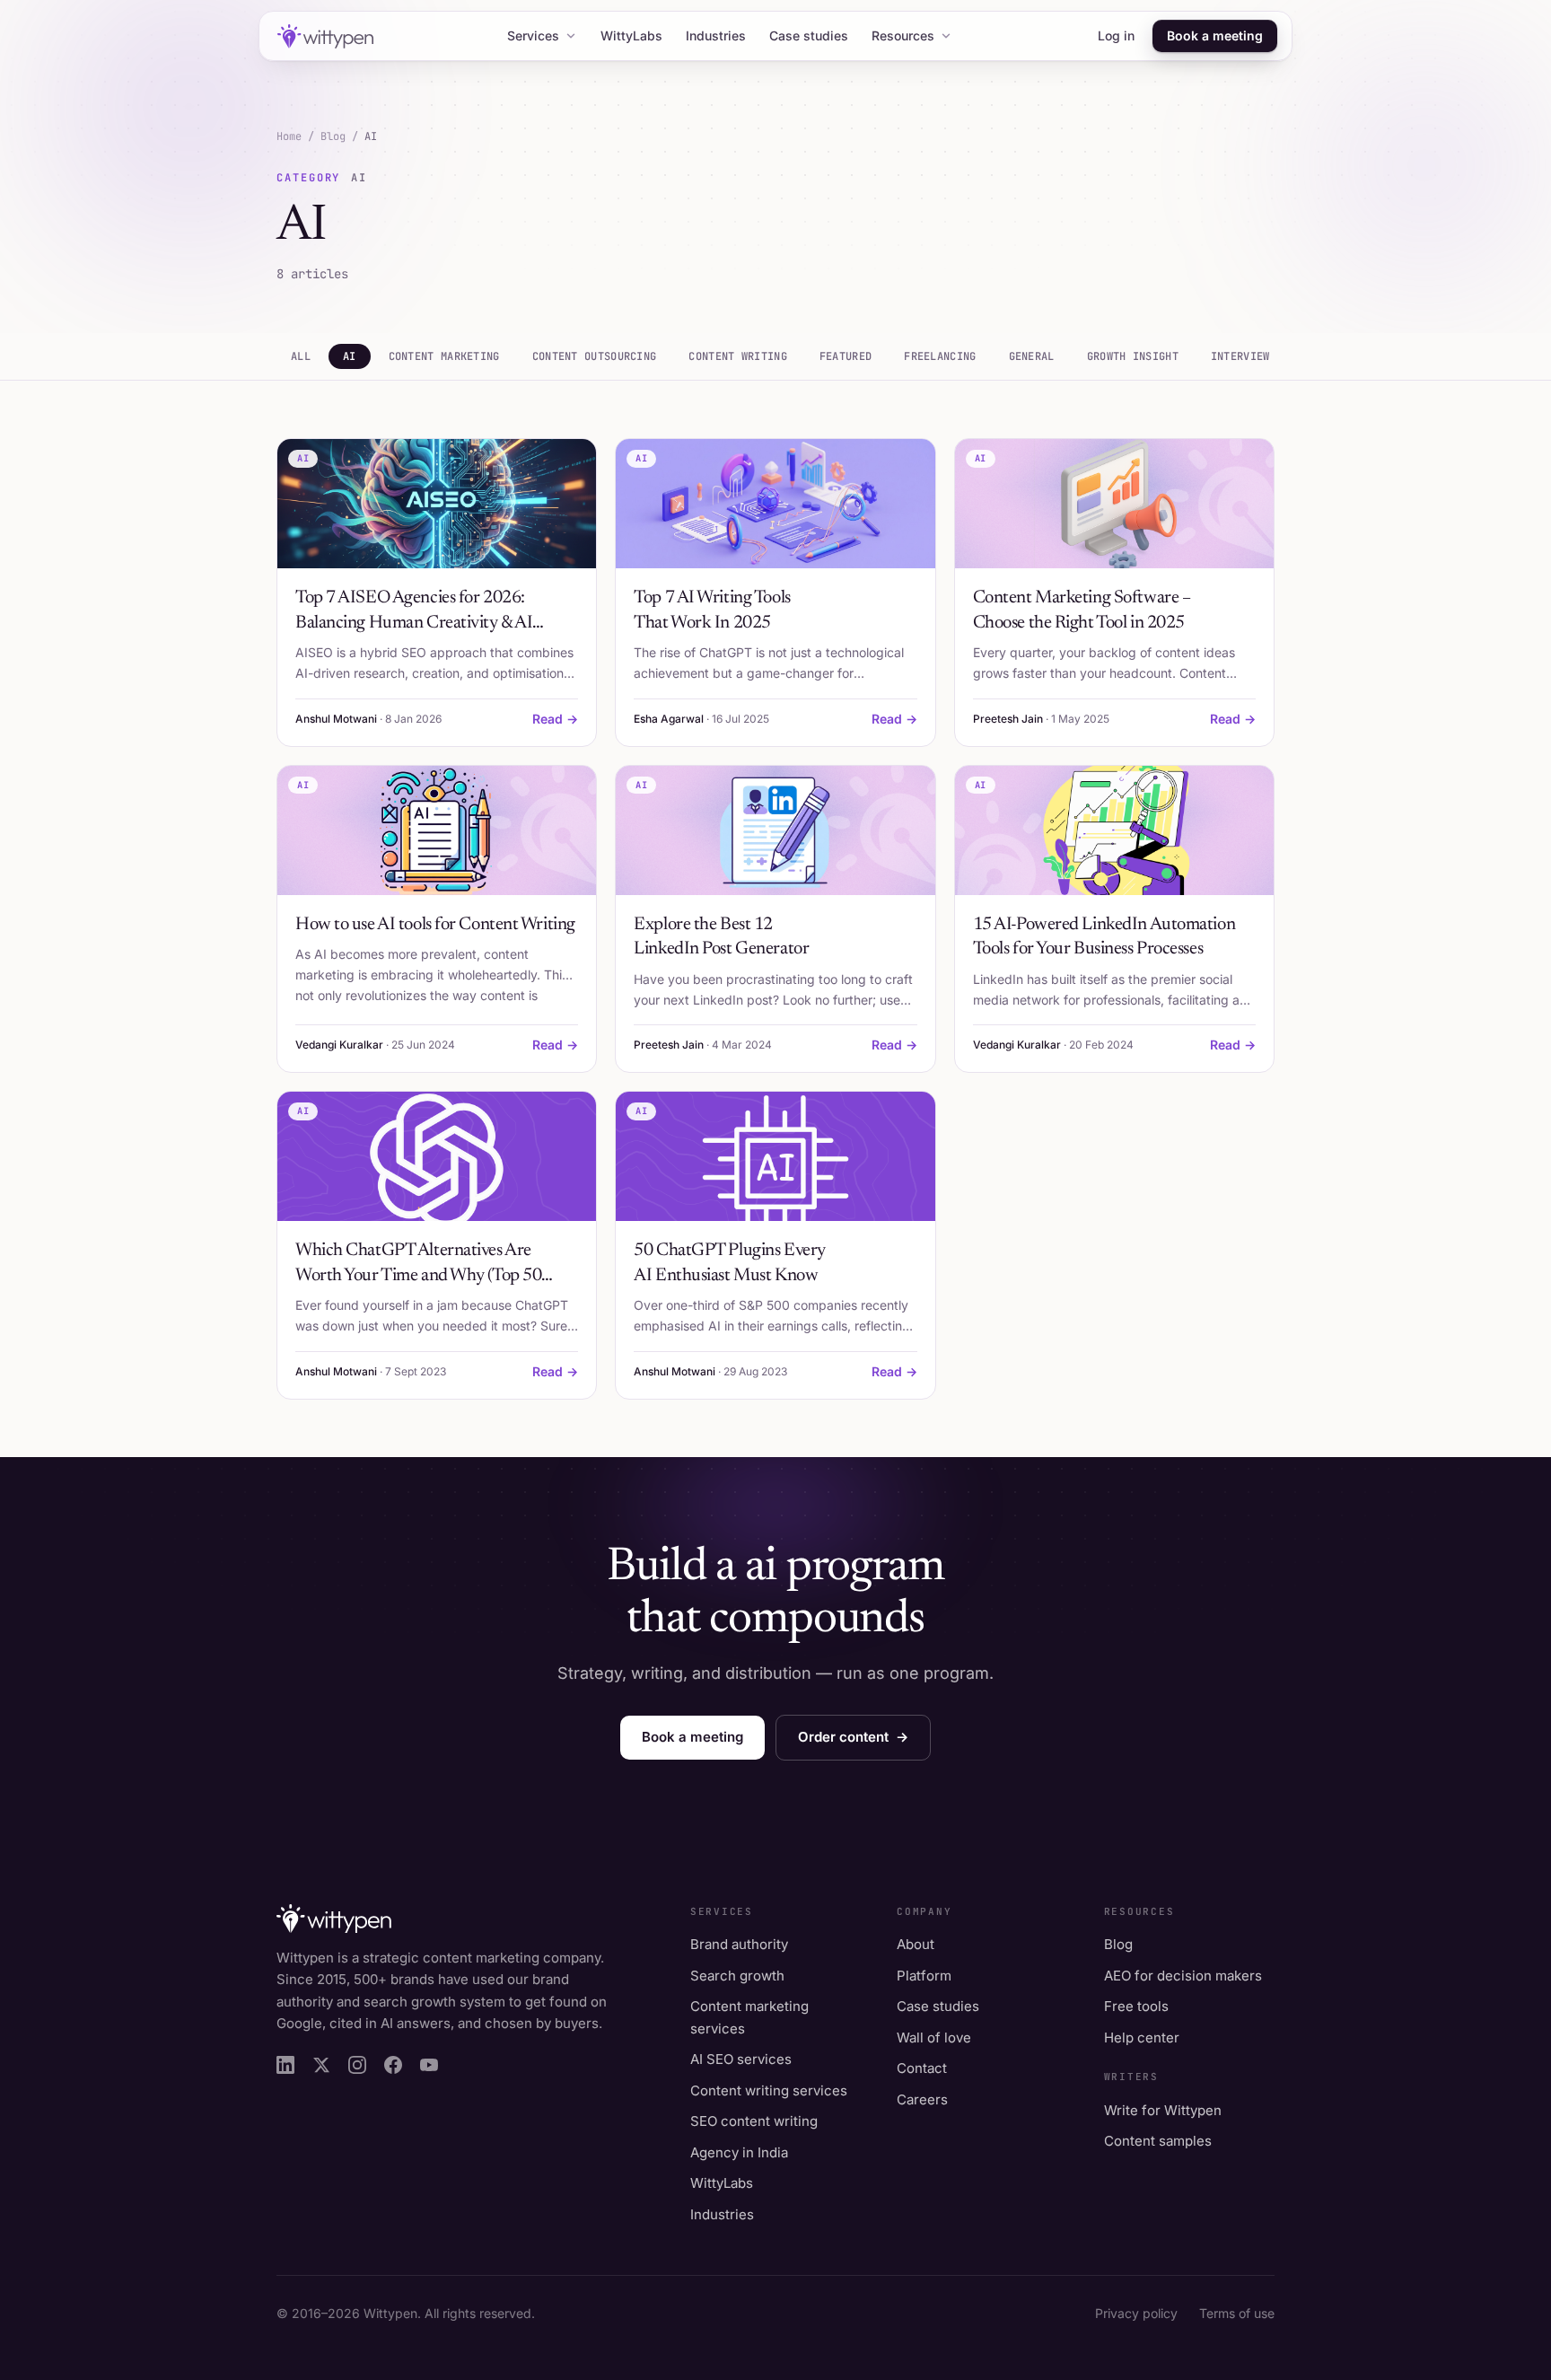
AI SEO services (741, 2059)
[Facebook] (393, 2065)
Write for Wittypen (1163, 2110)
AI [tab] (350, 356)
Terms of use (1237, 2313)
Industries (716, 35)
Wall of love (934, 2037)
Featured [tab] (846, 356)
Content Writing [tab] (738, 356)
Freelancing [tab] (940, 356)
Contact (922, 2068)
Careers (922, 2099)
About (916, 1944)
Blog (333, 136)
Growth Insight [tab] (1133, 356)
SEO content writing (754, 2121)
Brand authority (739, 1944)
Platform (924, 1976)
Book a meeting (1215, 35)
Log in (1116, 35)
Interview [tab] (1240, 356)
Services (533, 35)
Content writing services (769, 2090)
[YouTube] (429, 2065)
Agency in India (739, 2152)
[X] (321, 2065)
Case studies (809, 35)
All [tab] (301, 356)
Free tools (1136, 2006)
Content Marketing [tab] (444, 356)
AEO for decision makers (1183, 1976)
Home (289, 136)
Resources (903, 35)
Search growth (737, 1976)
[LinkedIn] (285, 2065)
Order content (853, 1737)
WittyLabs (631, 35)
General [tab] (1032, 356)
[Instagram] (357, 2065)
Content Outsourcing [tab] (595, 356)
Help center (1142, 2037)
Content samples (1158, 2141)
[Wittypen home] (324, 36)
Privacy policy (1136, 2313)
